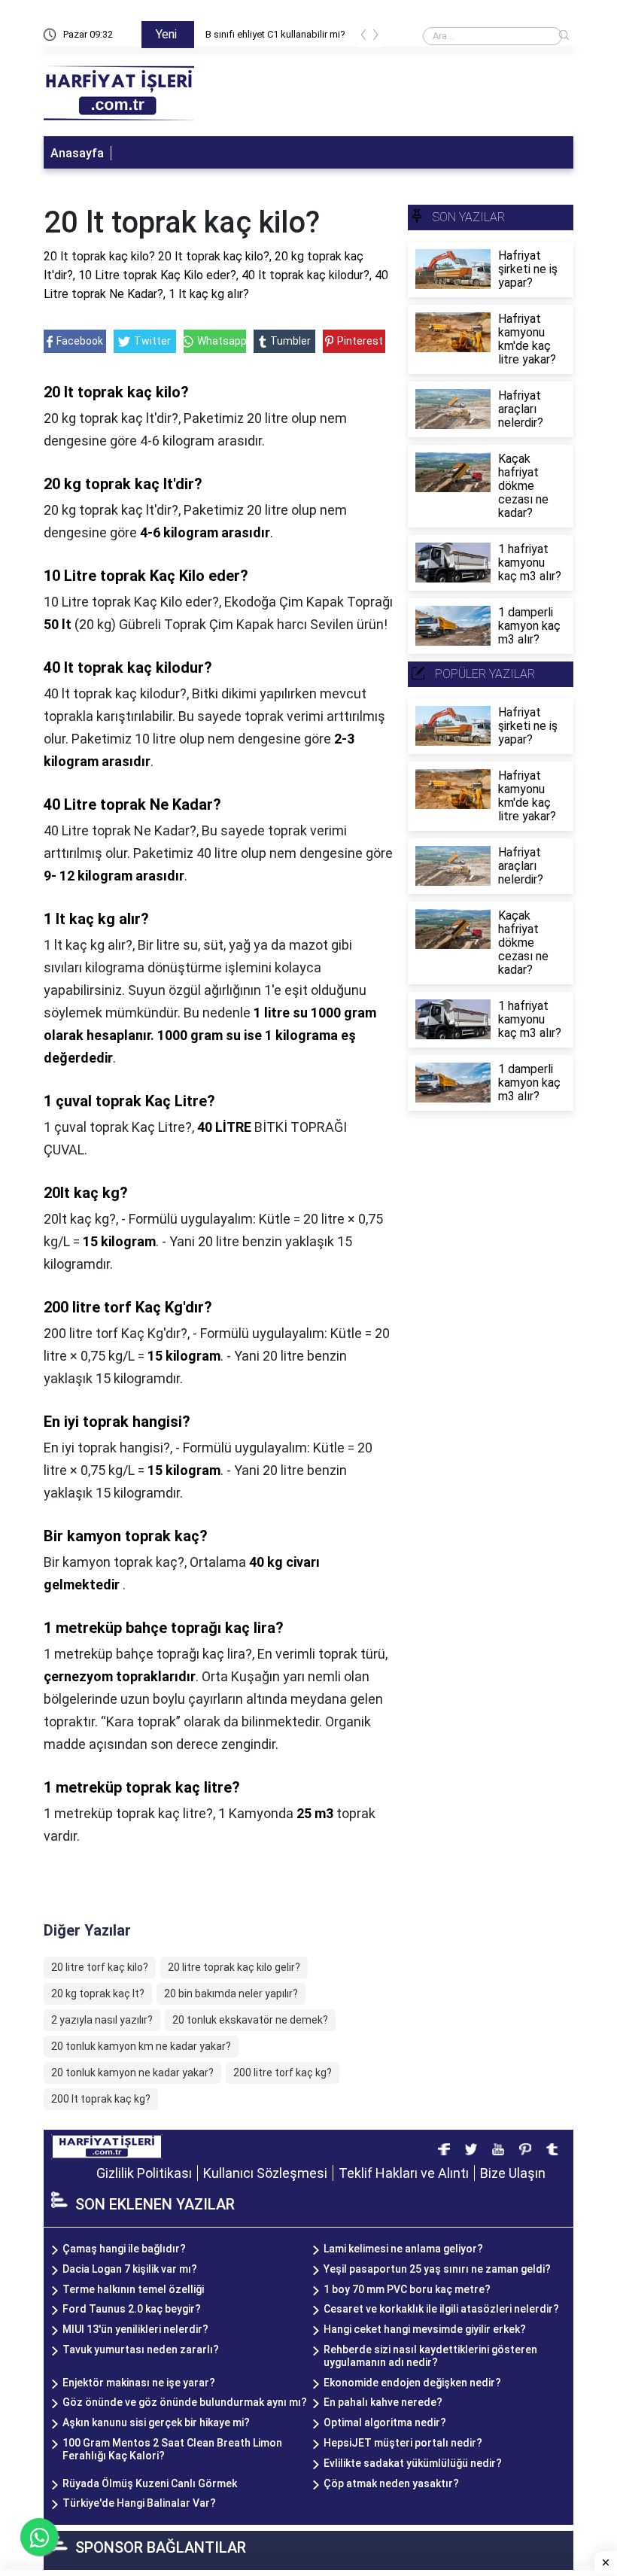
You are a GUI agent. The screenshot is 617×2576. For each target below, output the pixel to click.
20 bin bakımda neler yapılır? (231, 1994)
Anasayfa (77, 153)
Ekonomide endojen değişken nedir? (412, 2383)
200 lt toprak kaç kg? (101, 2099)
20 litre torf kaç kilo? (100, 1967)
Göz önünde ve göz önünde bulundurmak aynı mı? (185, 2402)
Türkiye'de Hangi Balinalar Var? (139, 2503)
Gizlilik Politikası (144, 2173)
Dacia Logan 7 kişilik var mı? (130, 2269)
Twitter (152, 341)
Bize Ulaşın (513, 2173)
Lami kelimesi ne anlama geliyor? (403, 2249)
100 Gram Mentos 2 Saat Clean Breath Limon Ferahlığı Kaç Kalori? (172, 2449)
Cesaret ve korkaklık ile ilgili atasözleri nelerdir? (441, 2309)
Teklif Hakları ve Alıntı (404, 2173)
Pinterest (360, 341)
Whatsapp (221, 341)
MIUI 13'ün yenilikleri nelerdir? (135, 2329)
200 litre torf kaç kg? (283, 2073)
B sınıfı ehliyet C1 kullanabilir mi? (275, 34)
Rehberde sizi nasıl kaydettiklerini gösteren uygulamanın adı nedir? (430, 2356)
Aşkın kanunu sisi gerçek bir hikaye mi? (156, 2422)
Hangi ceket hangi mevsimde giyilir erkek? (425, 2329)
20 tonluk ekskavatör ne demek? (250, 2020)
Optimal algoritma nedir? (385, 2422)
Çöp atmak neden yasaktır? (391, 2483)
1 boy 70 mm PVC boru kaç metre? (407, 2289)
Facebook (80, 341)
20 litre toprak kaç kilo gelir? (234, 1967)
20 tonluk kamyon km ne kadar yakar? (141, 2046)
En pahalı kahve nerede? (383, 2402)
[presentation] (363, 37)
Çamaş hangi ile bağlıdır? (124, 2249)
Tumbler (290, 341)
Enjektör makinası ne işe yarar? (139, 2383)
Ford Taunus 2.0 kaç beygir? (132, 2309)
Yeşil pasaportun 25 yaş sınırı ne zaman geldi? (437, 2269)
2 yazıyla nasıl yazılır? (102, 2020)
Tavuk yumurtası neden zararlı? (141, 2349)
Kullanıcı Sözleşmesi (265, 2173)
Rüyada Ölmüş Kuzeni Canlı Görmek (150, 2483)
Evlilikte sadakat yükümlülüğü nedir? (413, 2463)
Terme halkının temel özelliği (133, 2289)
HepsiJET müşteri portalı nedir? (403, 2443)
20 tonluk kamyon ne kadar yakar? (132, 2073)
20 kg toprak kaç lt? (98, 1994)
